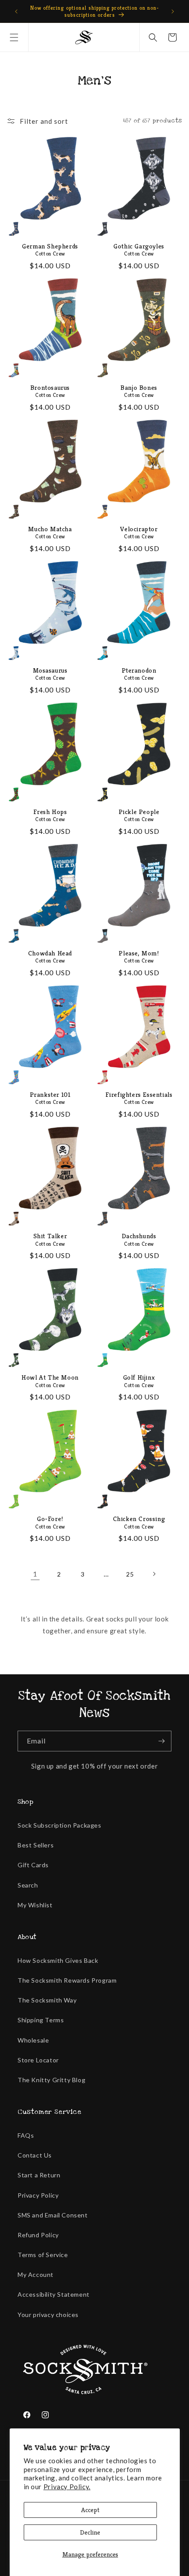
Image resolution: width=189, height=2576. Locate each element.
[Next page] (154, 1574)
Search (28, 1885)
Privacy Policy (38, 2195)
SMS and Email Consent (53, 2215)
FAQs (26, 2135)
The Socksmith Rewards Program (67, 1980)
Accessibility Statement (54, 2294)
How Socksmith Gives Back (58, 1960)
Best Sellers (36, 1845)
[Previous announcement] (16, 11)
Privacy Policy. (67, 2487)
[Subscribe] (161, 1741)
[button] (14, 37)
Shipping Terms (41, 2020)
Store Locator (38, 2060)
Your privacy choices (48, 2315)
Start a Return (39, 2175)
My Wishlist (35, 1905)
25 (130, 1574)
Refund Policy (38, 2235)
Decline (90, 2532)
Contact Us (35, 2155)
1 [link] (35, 1574)
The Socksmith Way (47, 2000)
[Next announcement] (173, 11)
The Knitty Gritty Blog (51, 2080)
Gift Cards (33, 1865)
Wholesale (33, 2040)
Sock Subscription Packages (60, 1825)
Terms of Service (43, 2255)
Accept (90, 2510)
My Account (36, 2274)
